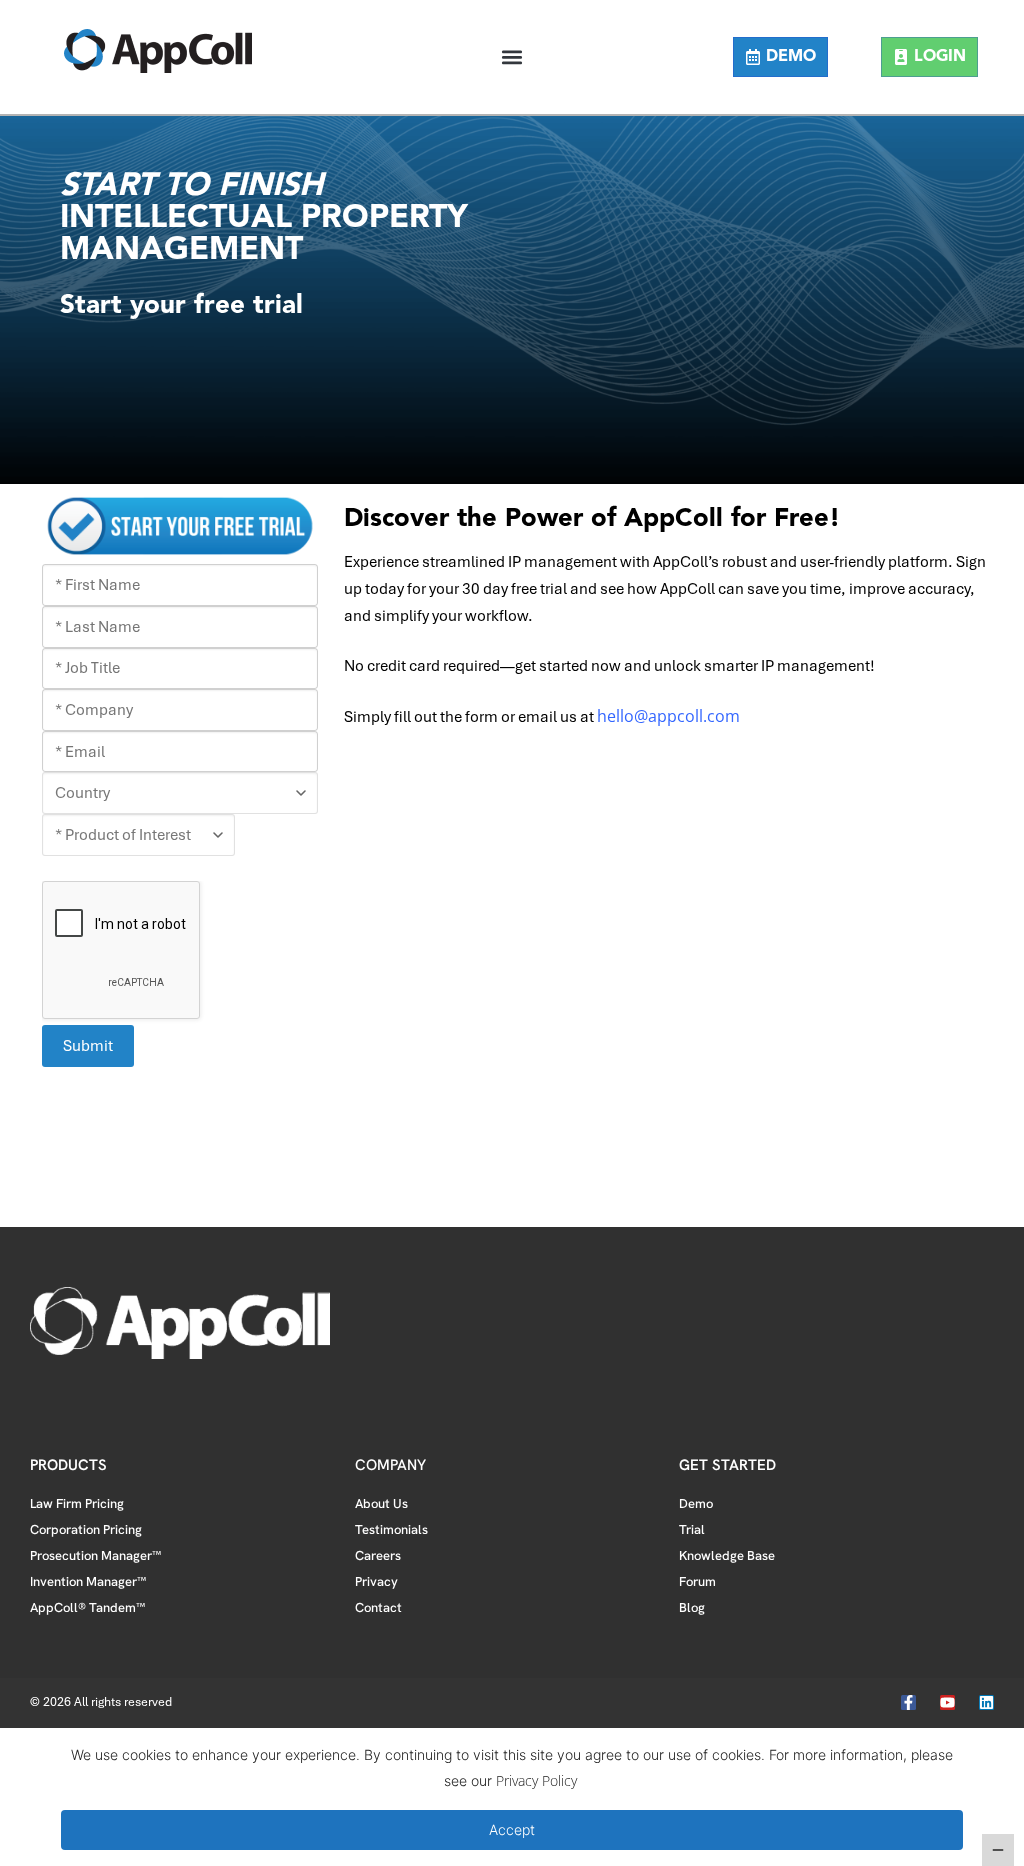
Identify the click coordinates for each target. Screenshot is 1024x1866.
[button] (511, 57)
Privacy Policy (536, 1780)
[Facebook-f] (908, 1702)
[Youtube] (947, 1702)
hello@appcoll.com (668, 716)
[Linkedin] (986, 1702)
